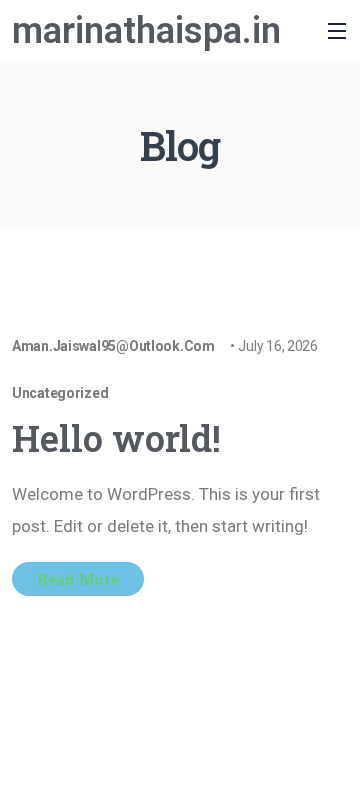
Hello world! (116, 438)
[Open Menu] (281, 31)
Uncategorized (60, 393)
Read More (78, 579)
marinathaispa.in (146, 31)
